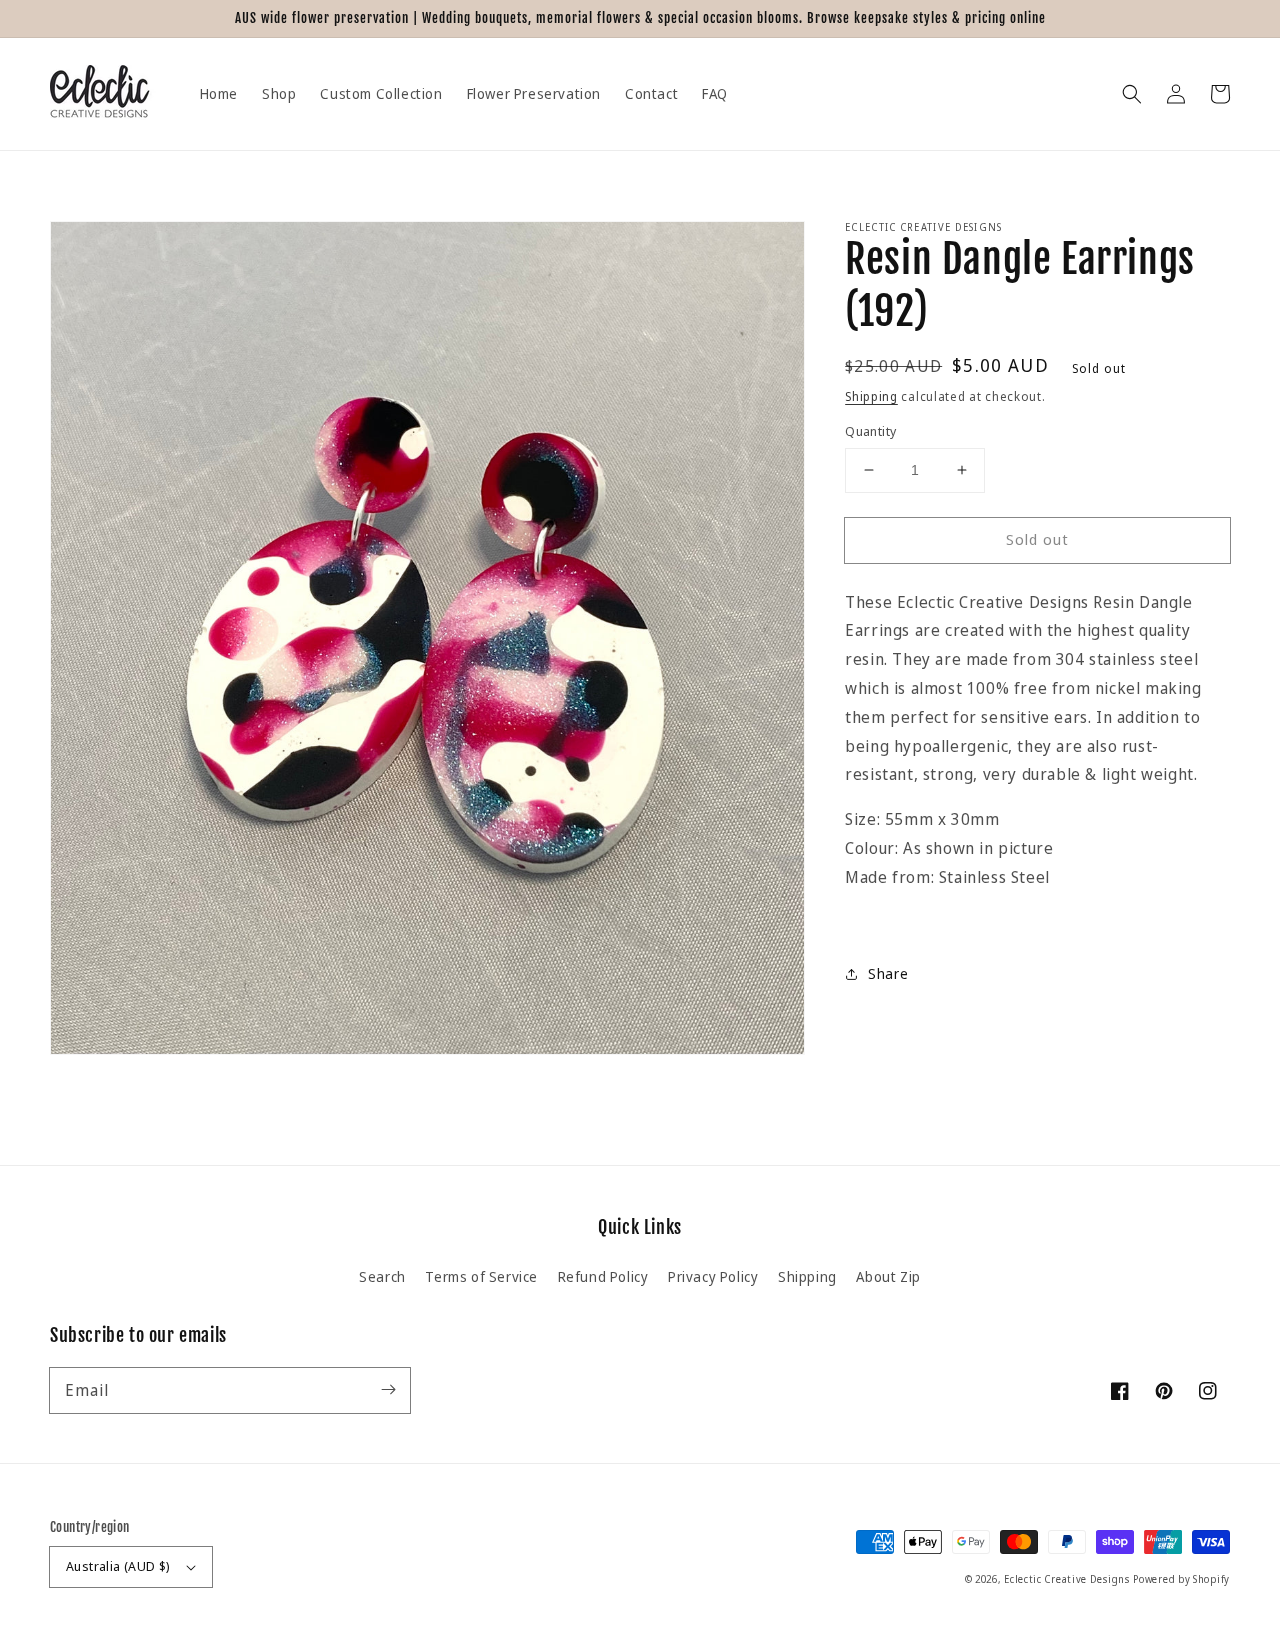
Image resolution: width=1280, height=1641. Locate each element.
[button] (1132, 94)
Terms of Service (481, 1276)
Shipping (871, 396)
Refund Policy (603, 1276)
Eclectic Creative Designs (1067, 1579)
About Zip (888, 1276)
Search (382, 1276)
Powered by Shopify (1181, 1579)
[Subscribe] (388, 1390)
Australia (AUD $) (118, 1566)
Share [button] (888, 974)
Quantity (870, 431)
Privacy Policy (713, 1276)
